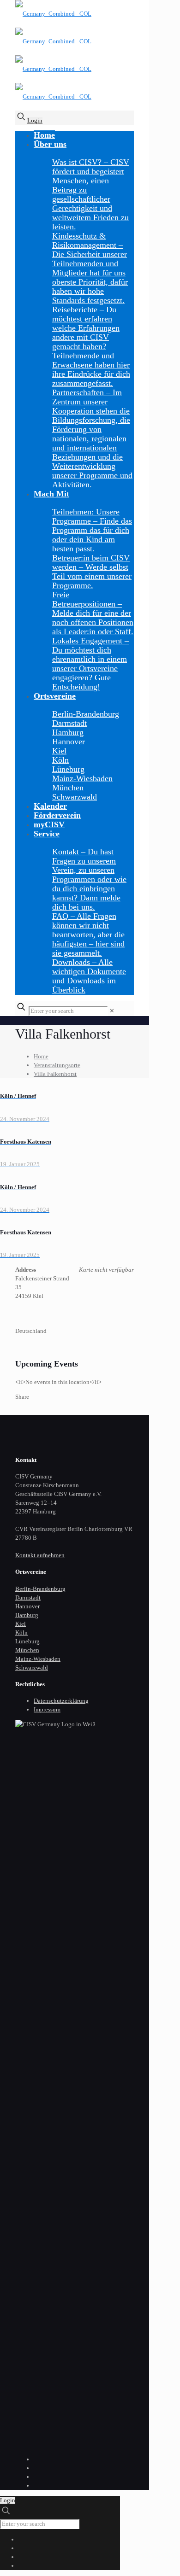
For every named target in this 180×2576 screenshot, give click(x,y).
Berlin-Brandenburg (40, 1589)
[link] (112, 1011)
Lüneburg (27, 1641)
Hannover (27, 1606)
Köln (21, 1633)
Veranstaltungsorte (57, 1065)
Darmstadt (28, 1598)
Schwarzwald (32, 1668)
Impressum (47, 1709)
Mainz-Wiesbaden (38, 1659)
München (27, 1650)
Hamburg (27, 1615)
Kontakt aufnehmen (40, 1555)
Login (35, 120)
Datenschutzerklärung (61, 1701)
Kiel (21, 1624)
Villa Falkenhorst (55, 1074)
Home (41, 1056)
